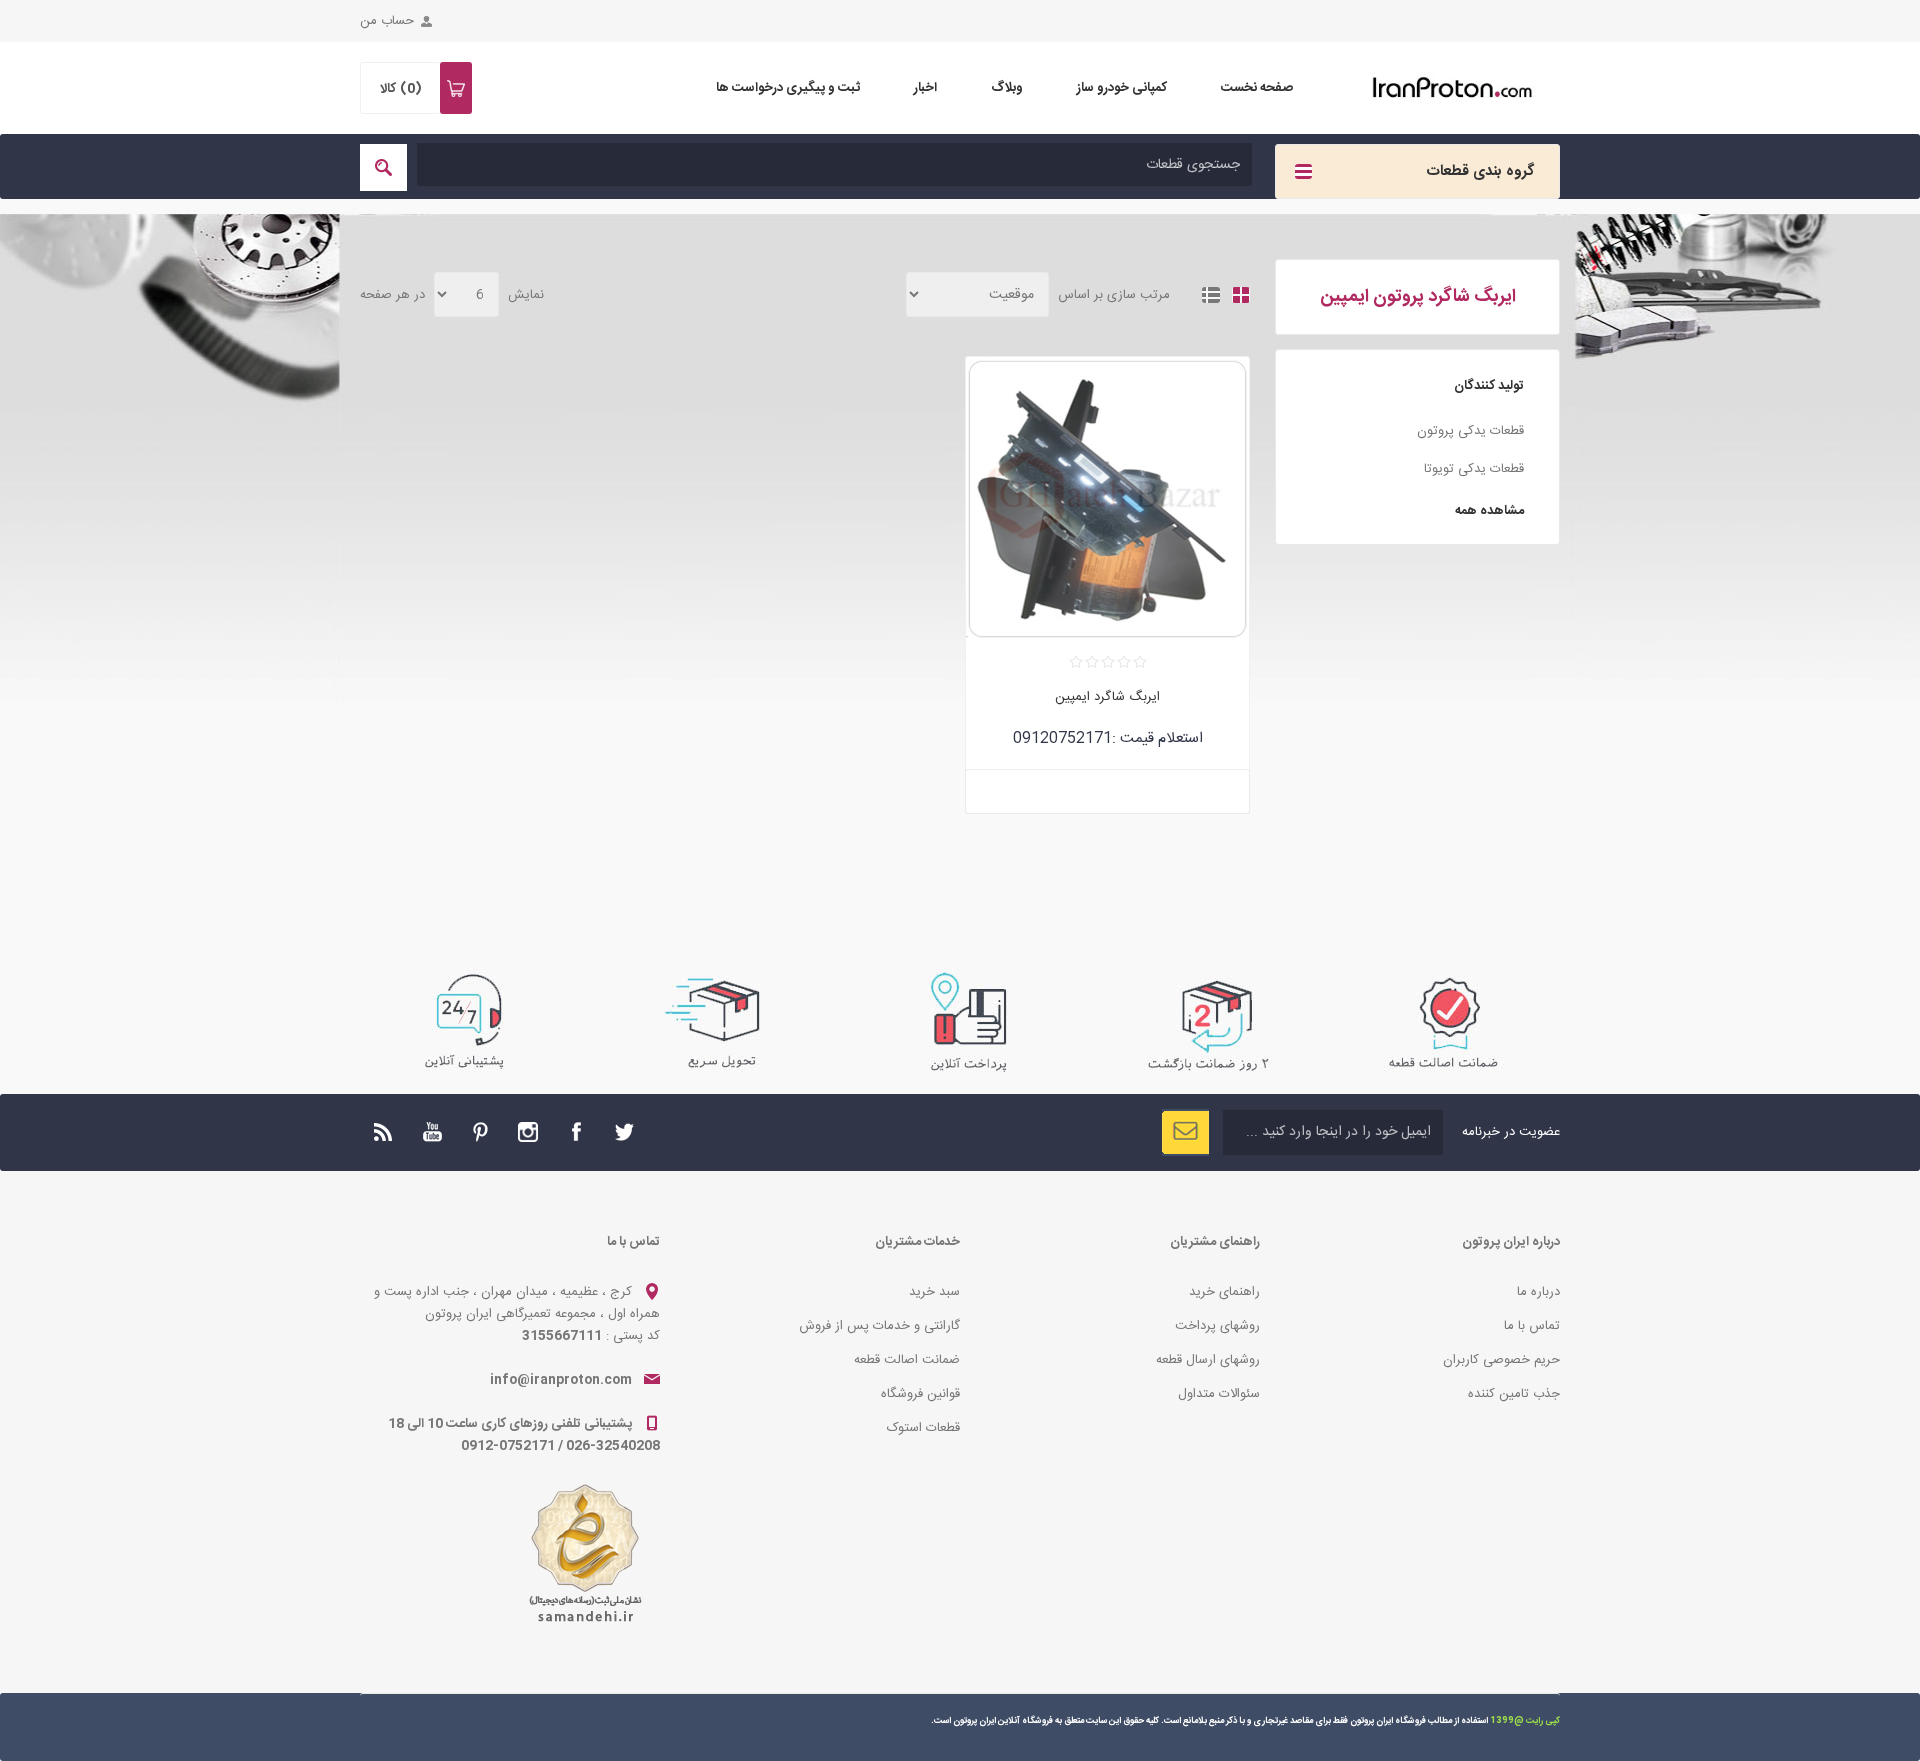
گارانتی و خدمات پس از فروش (879, 1326)
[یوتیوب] (432, 1132)
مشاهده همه (1489, 511)
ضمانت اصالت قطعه (907, 1360)
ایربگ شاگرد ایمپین (1107, 697)
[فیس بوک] (576, 1132)
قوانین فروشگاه (920, 1394)
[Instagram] (528, 1132)
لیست (1211, 295)
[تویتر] (624, 1132)
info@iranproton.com (561, 1380)
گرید (1241, 295)
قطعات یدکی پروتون (1470, 431)
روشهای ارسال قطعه (1208, 1360)
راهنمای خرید (1224, 1292)
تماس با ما (1532, 1326)
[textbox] (834, 164)
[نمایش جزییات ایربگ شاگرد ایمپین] (1107, 498)
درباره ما (1538, 1292)
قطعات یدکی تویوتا (1474, 469)
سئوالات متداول (1219, 1394)
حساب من (387, 21)
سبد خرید (934, 1292)
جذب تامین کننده (1514, 1394)
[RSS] (384, 1132)
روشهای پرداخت (1217, 1326)
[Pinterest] (480, 1132)
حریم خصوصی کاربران (1501, 1360)
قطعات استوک (923, 1428)
